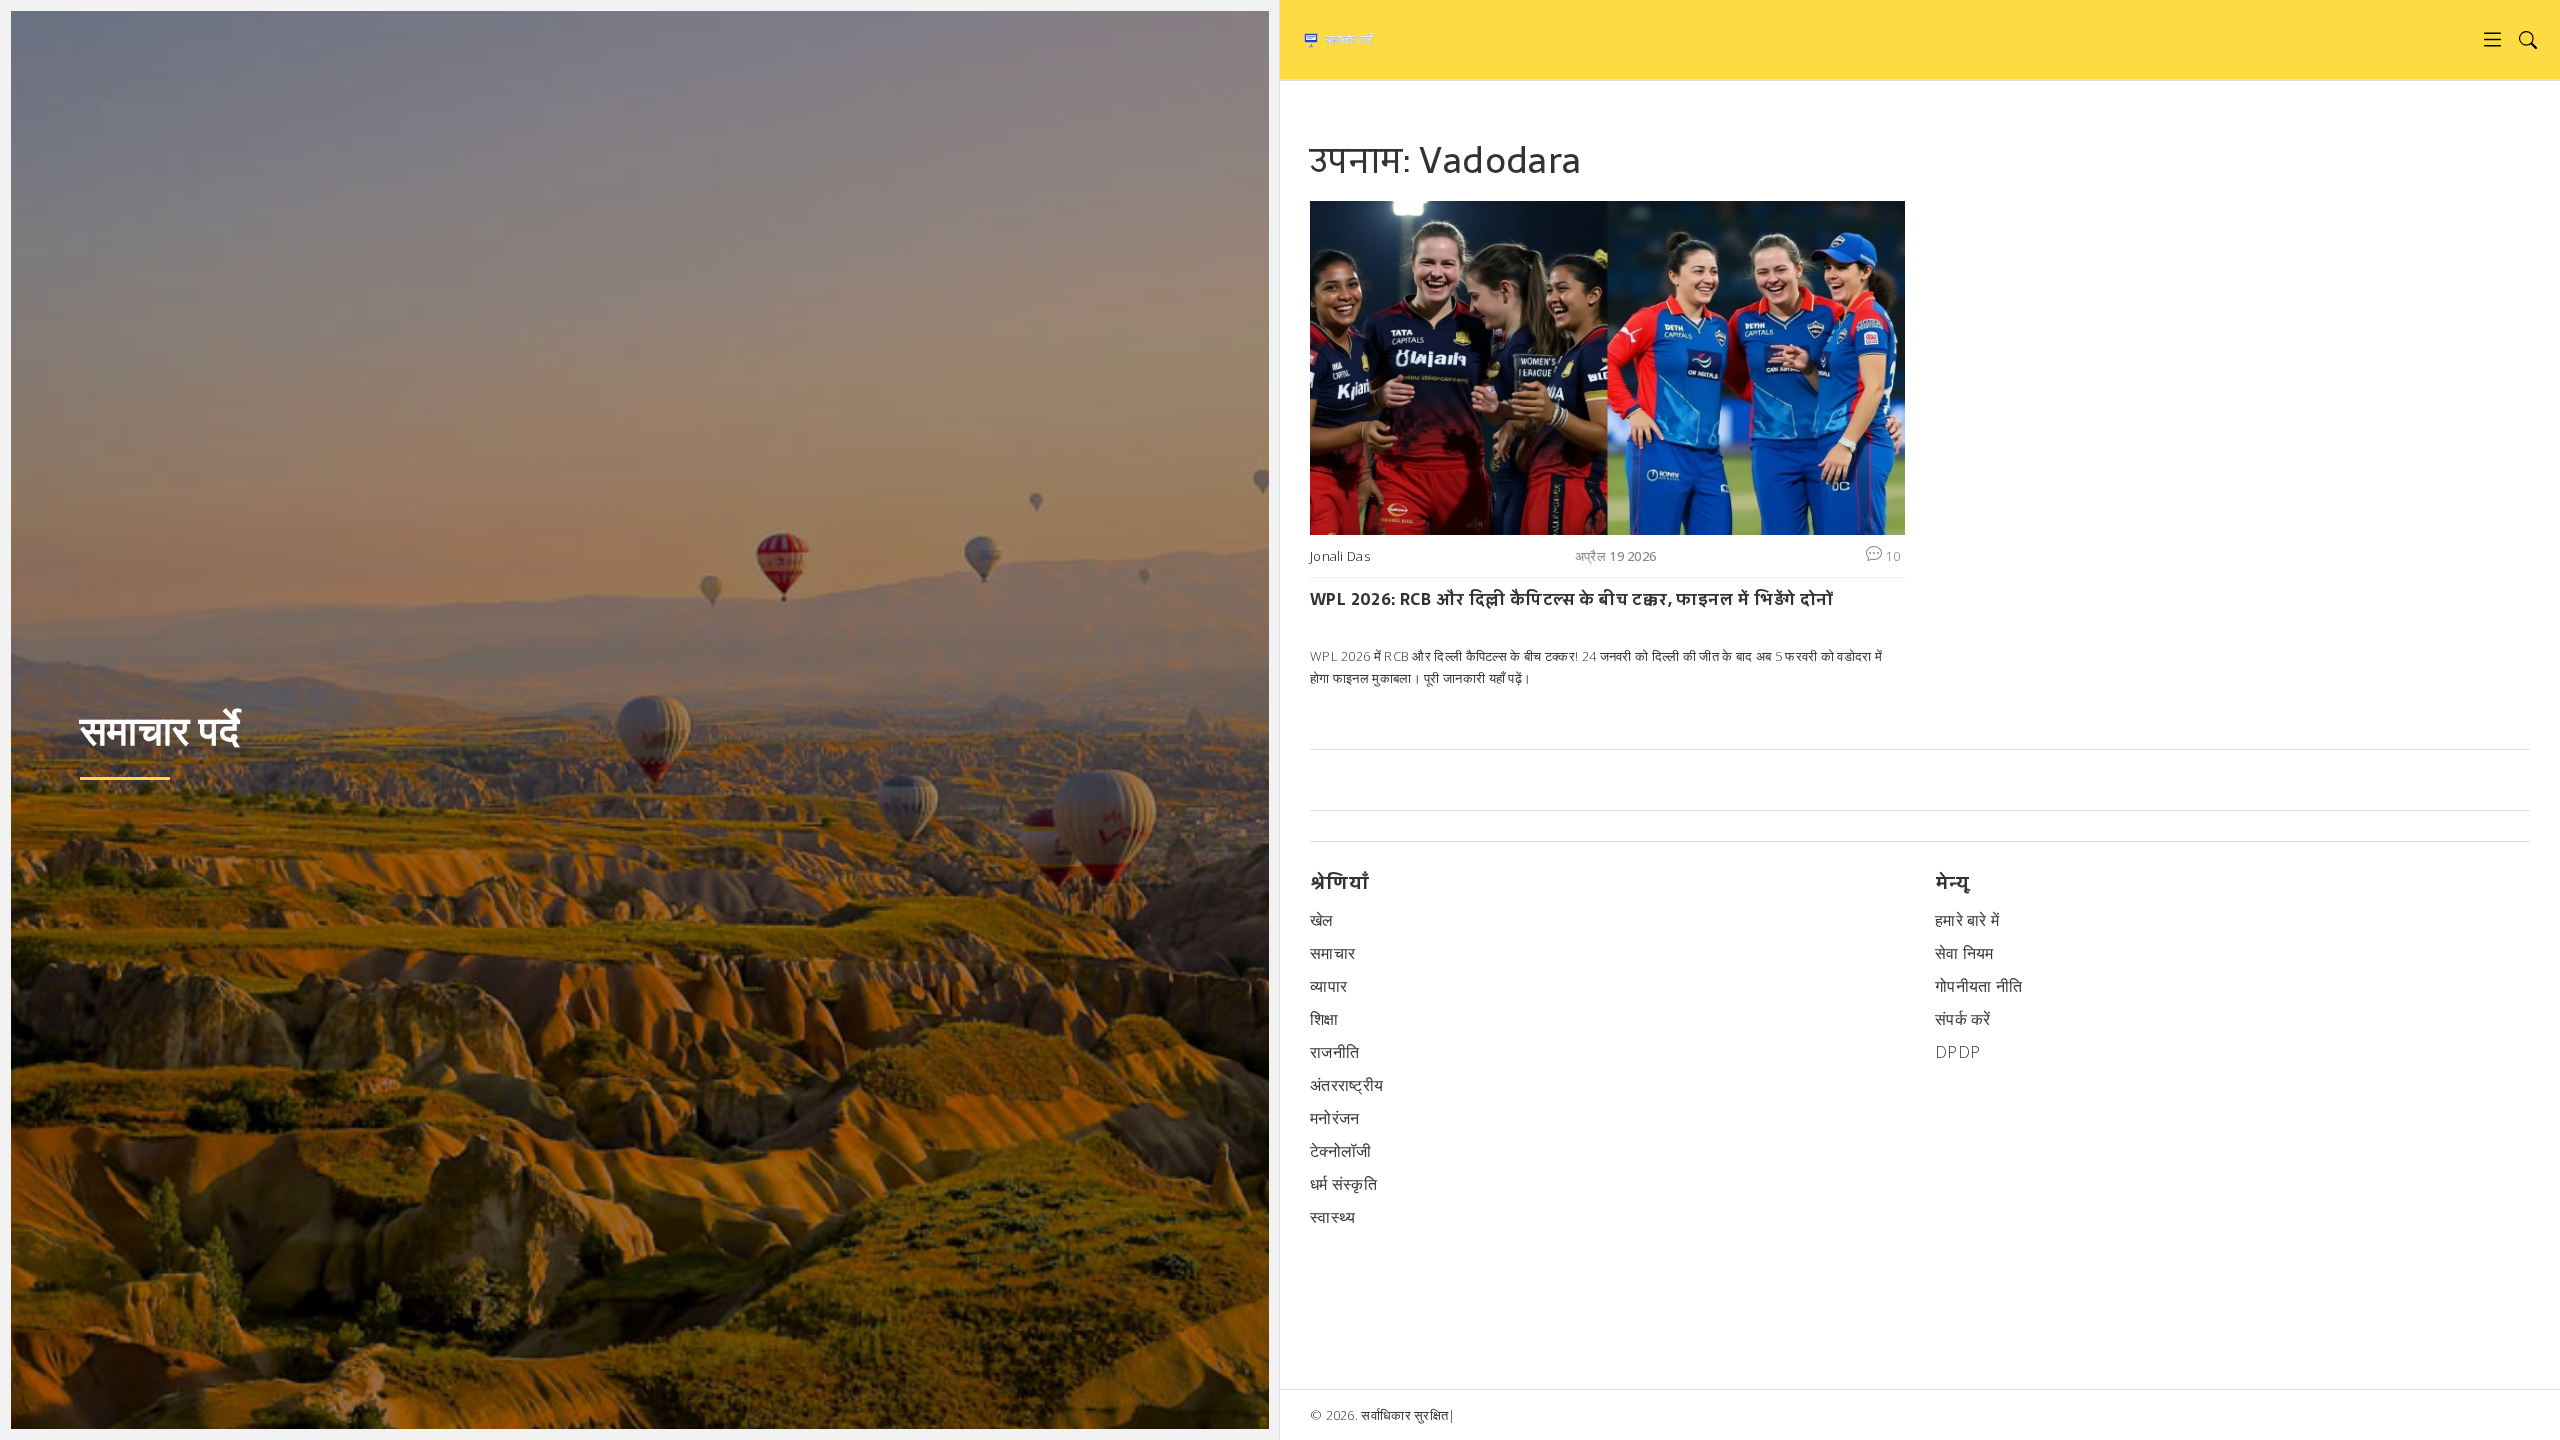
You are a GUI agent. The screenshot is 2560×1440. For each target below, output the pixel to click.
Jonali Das (1340, 556)
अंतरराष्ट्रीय (1346, 1085)
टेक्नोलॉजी (1341, 1151)
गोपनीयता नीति (1978, 986)
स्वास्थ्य (1333, 1217)
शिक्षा (1324, 1019)
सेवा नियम (1964, 953)
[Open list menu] (2492, 39)
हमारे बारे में (1967, 920)
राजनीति (1334, 1052)
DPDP (1957, 1052)
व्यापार (1328, 986)
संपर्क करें (1963, 1019)
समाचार (1332, 953)
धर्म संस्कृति (1343, 1184)
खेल (1322, 920)
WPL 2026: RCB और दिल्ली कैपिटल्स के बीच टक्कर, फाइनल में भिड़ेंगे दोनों (1571, 599)
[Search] (2527, 39)
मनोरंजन (1335, 1118)
